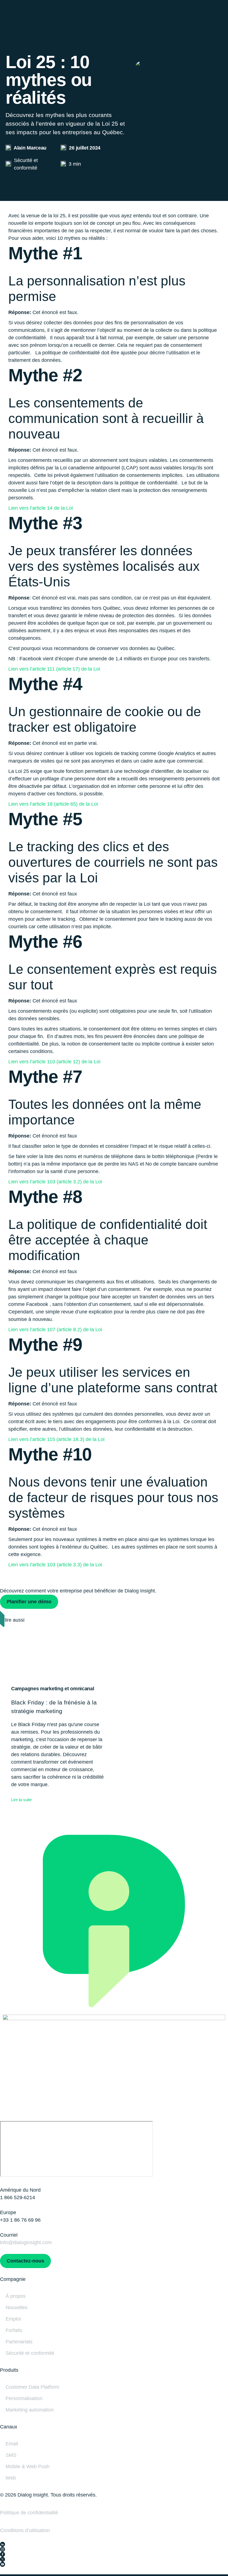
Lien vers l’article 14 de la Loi (41, 508)
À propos (16, 2296)
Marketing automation (30, 2410)
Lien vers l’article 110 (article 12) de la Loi (54, 1062)
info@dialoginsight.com (26, 2243)
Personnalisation (24, 2398)
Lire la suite (21, 1800)
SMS (11, 2455)
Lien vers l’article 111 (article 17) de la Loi (54, 669)
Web (11, 2478)
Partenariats (19, 2342)
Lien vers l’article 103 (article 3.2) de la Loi (55, 1182)
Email (12, 2444)
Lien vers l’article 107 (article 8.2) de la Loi (55, 1330)
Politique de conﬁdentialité (29, 2513)
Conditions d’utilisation (25, 2530)
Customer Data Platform (32, 2387)
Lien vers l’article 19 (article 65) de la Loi (53, 804)
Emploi (13, 2319)
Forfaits (14, 2330)
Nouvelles (17, 2308)
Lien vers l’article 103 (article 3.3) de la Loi (55, 1565)
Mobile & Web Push (28, 2467)
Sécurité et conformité (30, 2353)
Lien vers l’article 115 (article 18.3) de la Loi (56, 1439)
